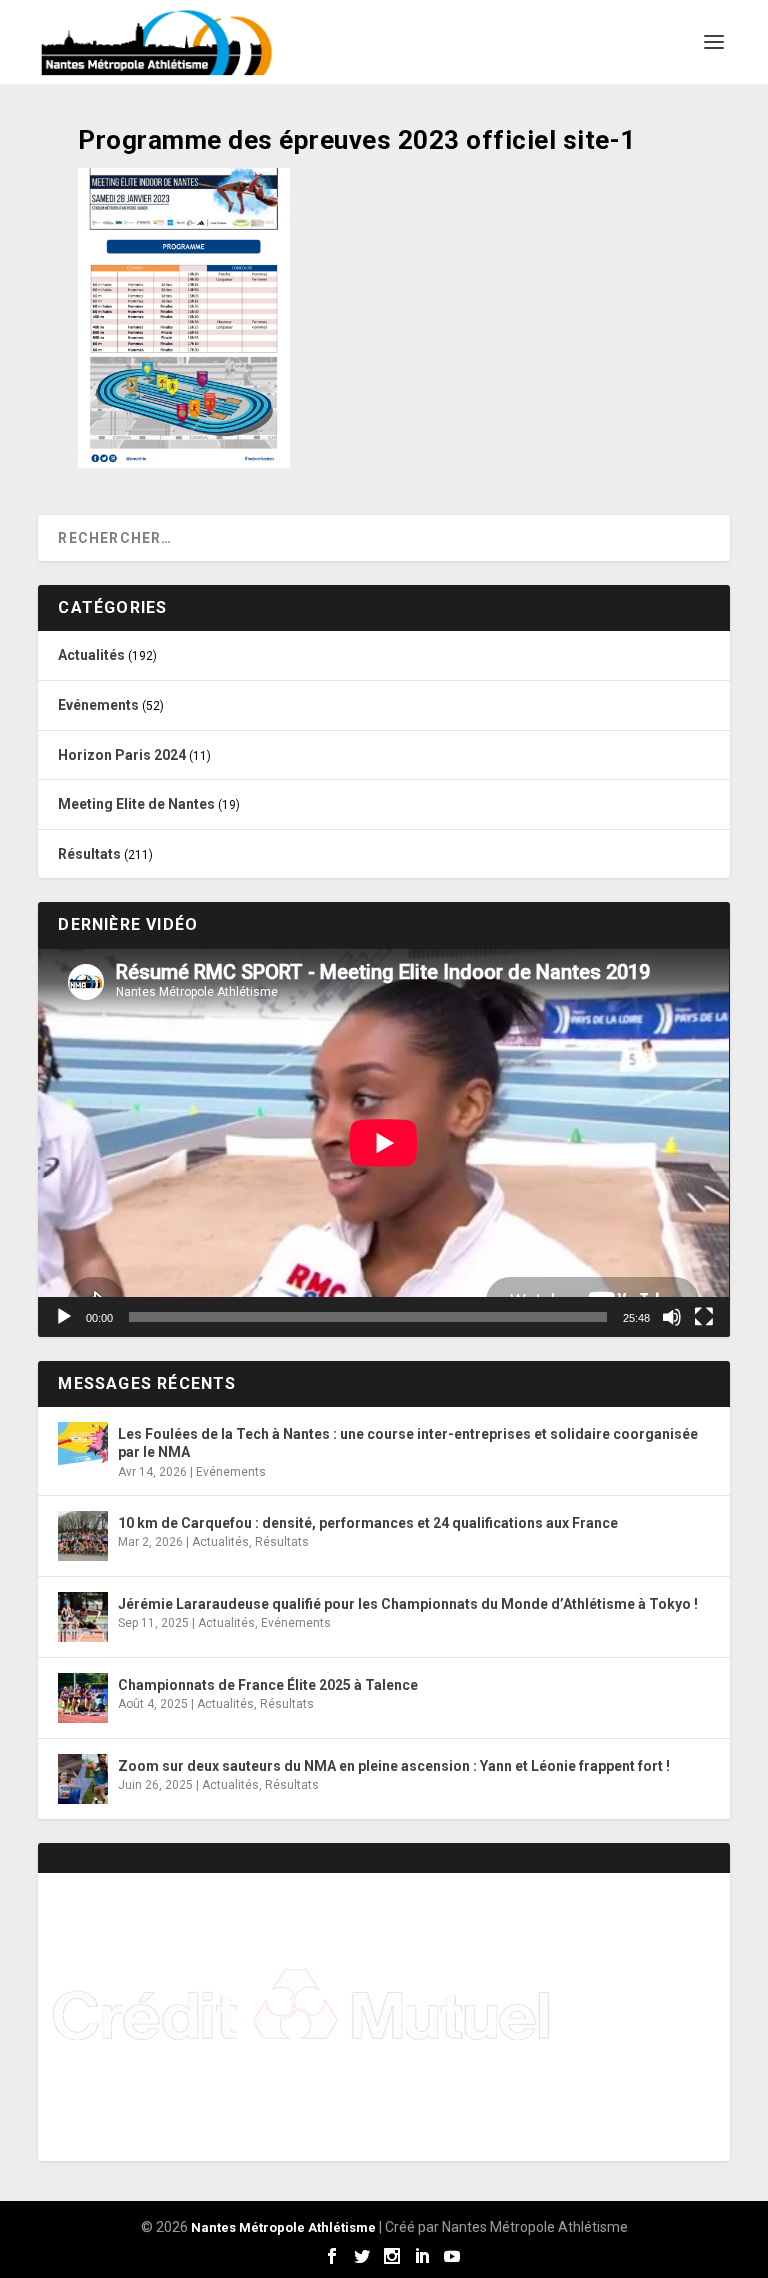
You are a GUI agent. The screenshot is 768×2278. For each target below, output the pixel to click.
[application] (383, 1142)
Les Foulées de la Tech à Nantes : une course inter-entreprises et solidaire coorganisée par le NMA (408, 1443)
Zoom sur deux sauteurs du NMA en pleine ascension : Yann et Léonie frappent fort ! (394, 1766)
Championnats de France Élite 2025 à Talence (268, 1685)
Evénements (98, 705)
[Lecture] (64, 1317)
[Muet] (672, 1317)
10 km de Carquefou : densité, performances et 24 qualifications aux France (368, 1523)
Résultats (89, 854)
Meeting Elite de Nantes (136, 804)
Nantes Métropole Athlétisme (283, 2227)
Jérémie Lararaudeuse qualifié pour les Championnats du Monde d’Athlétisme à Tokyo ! (408, 1604)
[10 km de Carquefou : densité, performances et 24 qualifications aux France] (83, 1536)
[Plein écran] (704, 1317)
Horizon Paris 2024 (122, 755)
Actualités (91, 655)
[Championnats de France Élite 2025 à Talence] (83, 1698)
